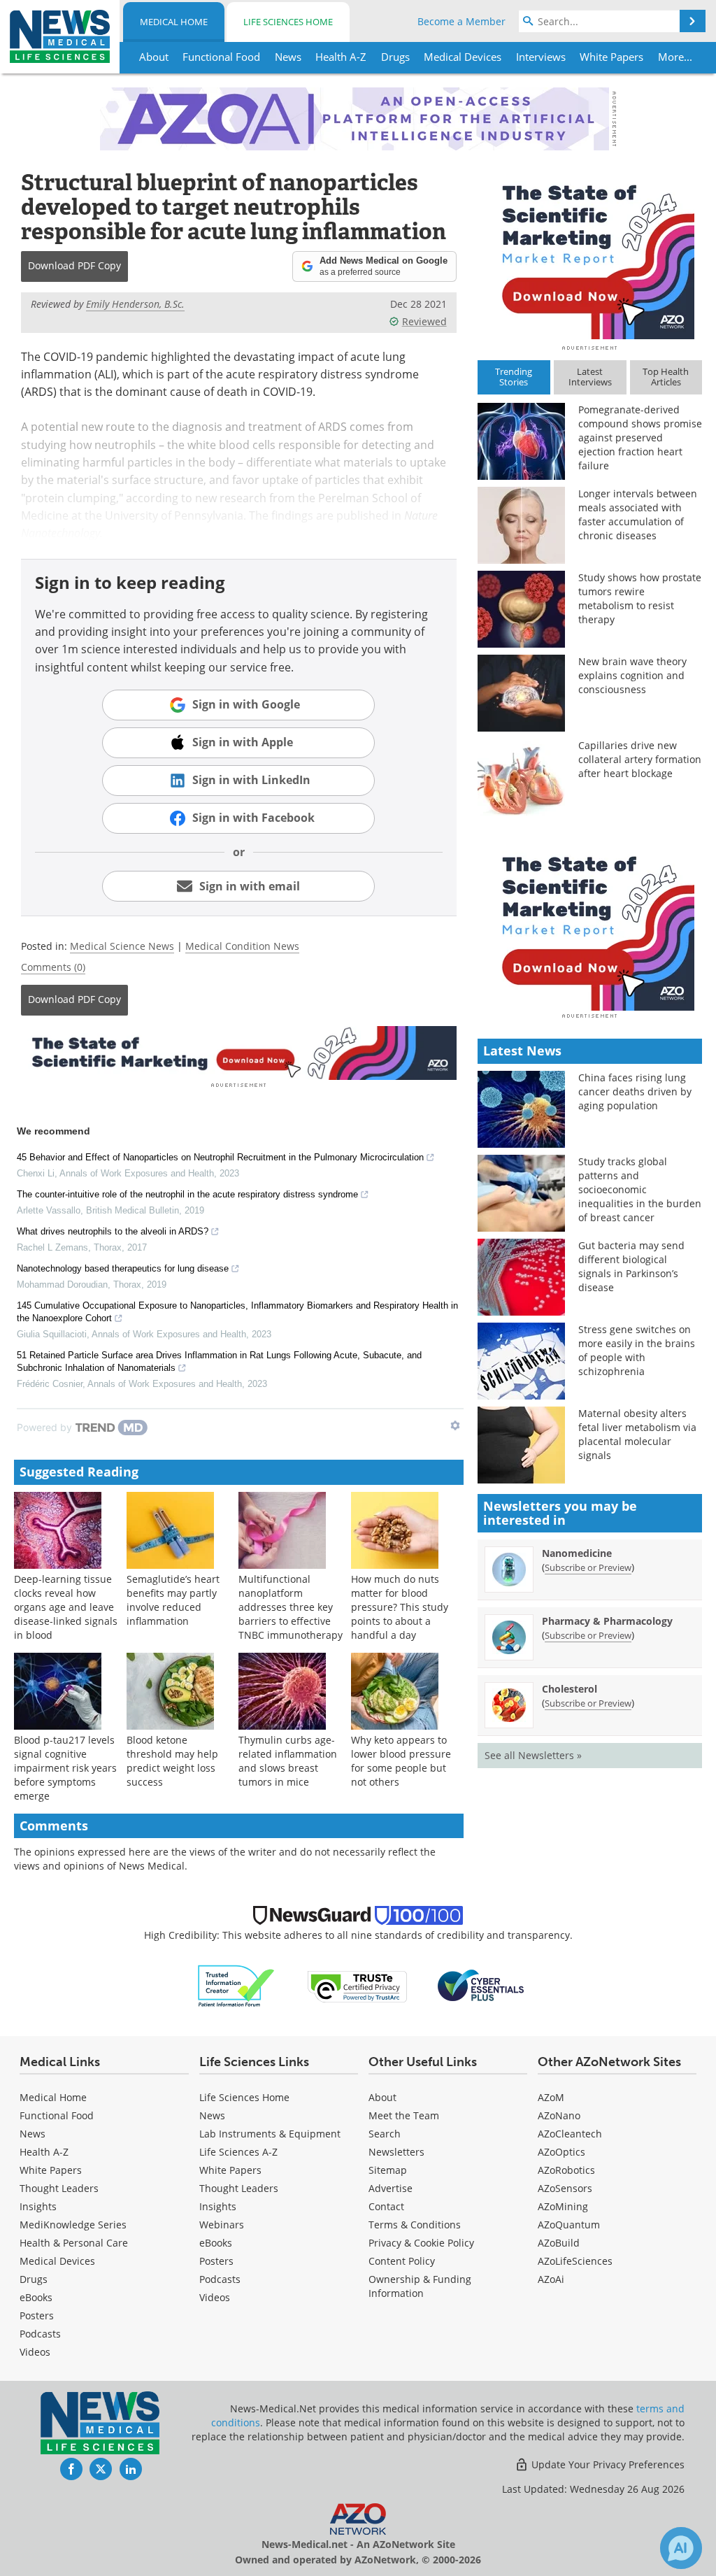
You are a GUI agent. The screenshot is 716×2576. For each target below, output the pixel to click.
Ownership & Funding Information (420, 2286)
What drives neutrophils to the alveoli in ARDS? (113, 1231)
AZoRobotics (566, 2170)
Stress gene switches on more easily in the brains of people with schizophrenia (637, 1350)
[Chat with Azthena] (681, 2548)
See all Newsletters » (533, 1755)
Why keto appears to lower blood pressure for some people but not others (401, 1761)
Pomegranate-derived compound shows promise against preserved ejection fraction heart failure (640, 437)
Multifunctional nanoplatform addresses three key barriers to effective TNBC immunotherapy (291, 1607)
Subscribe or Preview (588, 1567)
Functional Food (57, 2115)
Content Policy (402, 2261)
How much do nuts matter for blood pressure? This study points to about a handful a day (400, 1607)
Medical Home (174, 22)
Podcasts (40, 2334)
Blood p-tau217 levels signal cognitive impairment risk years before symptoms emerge (65, 1768)
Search (385, 2134)
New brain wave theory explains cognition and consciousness (632, 675)
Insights (38, 2206)
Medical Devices (57, 2261)
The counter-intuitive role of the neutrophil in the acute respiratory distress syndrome (187, 1194)
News (33, 2134)
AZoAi (551, 2279)
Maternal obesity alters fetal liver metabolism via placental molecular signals (637, 1434)
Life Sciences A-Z (238, 2152)
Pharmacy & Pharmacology (607, 1621)
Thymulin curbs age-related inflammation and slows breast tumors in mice (288, 1761)
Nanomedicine (577, 1553)
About (382, 2097)
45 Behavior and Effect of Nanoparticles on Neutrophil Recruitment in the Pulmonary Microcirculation (220, 1157)
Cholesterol (570, 1689)
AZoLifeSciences (575, 2261)
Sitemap (388, 2170)
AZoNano (559, 2115)
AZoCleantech (570, 2134)
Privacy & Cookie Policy (421, 2243)
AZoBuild (559, 2243)
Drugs (34, 2279)
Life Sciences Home (288, 22)
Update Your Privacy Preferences (607, 2464)
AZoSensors (565, 2188)
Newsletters (396, 2152)
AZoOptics (561, 2152)
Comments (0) (53, 967)
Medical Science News (122, 946)
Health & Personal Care (74, 2243)
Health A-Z (44, 2152)
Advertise (391, 2188)
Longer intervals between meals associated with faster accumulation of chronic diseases (638, 514)
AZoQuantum (569, 2225)
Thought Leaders (59, 2188)
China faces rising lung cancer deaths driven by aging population (635, 1091)
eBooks (36, 2297)
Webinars (222, 2225)
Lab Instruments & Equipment (270, 2134)
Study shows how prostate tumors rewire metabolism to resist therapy (640, 598)
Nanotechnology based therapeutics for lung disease (123, 1268)
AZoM (551, 2097)
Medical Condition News (242, 946)
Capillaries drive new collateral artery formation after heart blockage (640, 759)
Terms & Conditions (415, 2225)
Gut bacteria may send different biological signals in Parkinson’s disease (631, 1266)
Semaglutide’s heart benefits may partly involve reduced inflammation (173, 1600)
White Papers (51, 2170)
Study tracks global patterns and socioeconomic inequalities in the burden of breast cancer (640, 1189)
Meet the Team (404, 2115)
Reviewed (424, 321)
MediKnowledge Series (73, 2225)
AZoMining (563, 2206)
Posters (37, 2315)
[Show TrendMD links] (455, 1425)
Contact (386, 2206)
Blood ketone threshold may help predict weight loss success (172, 1761)
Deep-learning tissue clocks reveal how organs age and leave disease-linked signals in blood (66, 1607)
